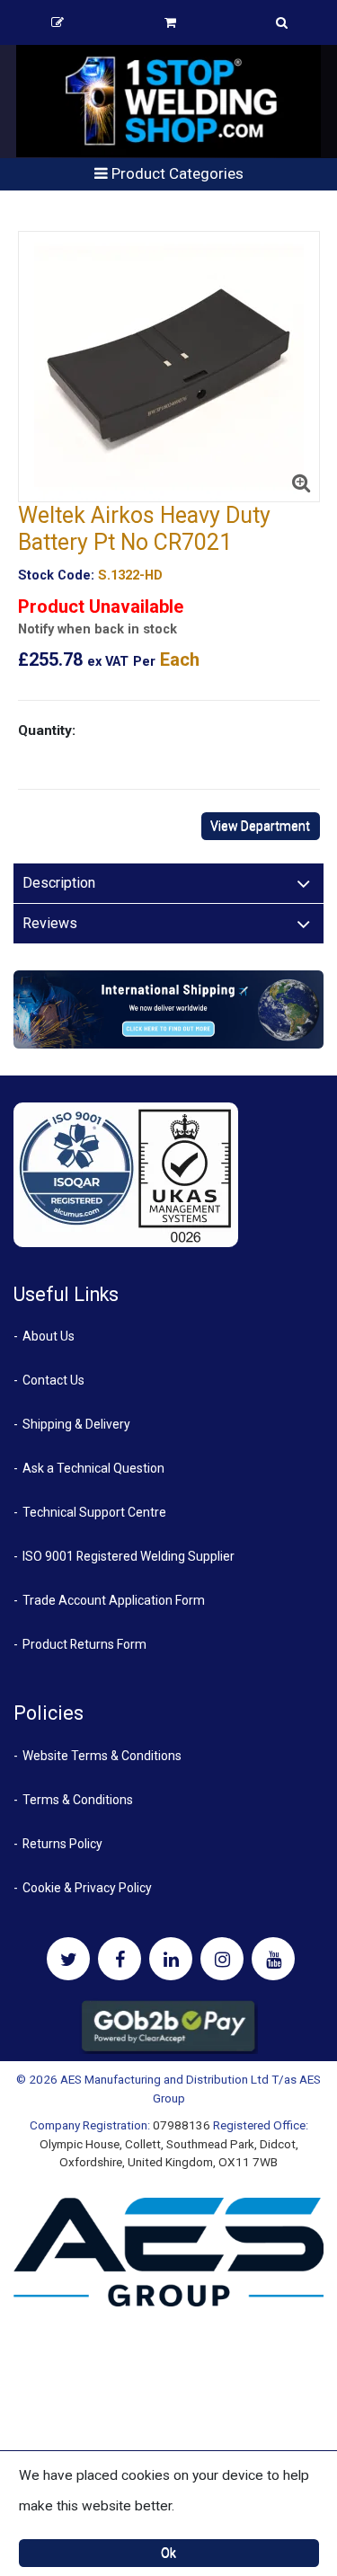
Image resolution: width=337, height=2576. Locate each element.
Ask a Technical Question (93, 1468)
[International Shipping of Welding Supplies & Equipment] (168, 1008)
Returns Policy (62, 1844)
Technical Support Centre (94, 1512)
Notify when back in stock (98, 629)
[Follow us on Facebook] (120, 1959)
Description (59, 883)
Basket (171, 22)
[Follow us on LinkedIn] (171, 1959)
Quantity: (47, 730)
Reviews (50, 923)
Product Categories (176, 173)
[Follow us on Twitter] (68, 1959)
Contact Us (53, 1380)
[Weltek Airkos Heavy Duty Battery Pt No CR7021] (169, 367)
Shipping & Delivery (76, 1424)
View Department (260, 826)
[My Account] (58, 22)
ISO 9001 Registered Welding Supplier (129, 1556)
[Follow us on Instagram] (222, 1959)
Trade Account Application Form (114, 1600)
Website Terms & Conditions (102, 1756)
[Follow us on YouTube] (273, 1959)
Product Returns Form (84, 1644)
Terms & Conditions (78, 1800)
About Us (49, 1336)
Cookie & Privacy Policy (87, 1888)
